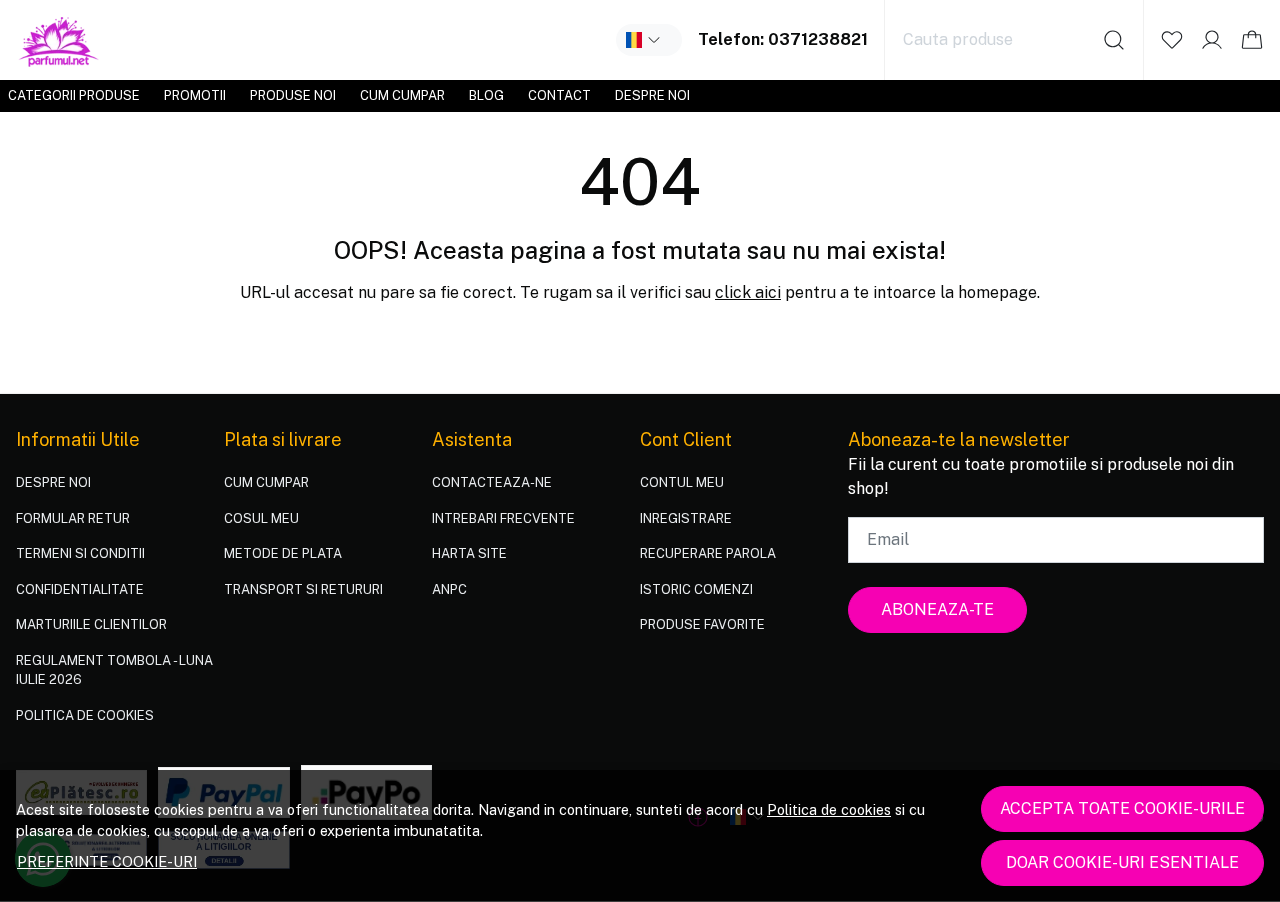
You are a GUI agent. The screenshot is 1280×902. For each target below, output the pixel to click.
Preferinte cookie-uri (107, 861)
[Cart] (1252, 40)
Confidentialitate (80, 589)
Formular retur (73, 518)
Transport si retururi (303, 589)
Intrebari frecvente (503, 518)
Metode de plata (283, 553)
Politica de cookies (829, 809)
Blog (486, 95)
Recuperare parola (708, 553)
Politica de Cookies (85, 715)
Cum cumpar (402, 95)
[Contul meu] (1212, 40)
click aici (748, 292)
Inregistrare (686, 518)
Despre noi (652, 95)
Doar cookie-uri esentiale (1122, 862)
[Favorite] (1172, 40)
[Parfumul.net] (59, 40)
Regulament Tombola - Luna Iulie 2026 (114, 670)
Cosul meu (261, 518)
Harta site (469, 553)
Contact (559, 95)
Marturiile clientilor (91, 624)
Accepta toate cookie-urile (1122, 808)
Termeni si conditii (80, 553)
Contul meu (682, 482)
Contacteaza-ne (492, 482)
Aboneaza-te (937, 609)
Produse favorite (702, 624)
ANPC (449, 589)
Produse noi (293, 95)
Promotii (195, 95)
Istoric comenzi (696, 589)
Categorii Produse (74, 95)
